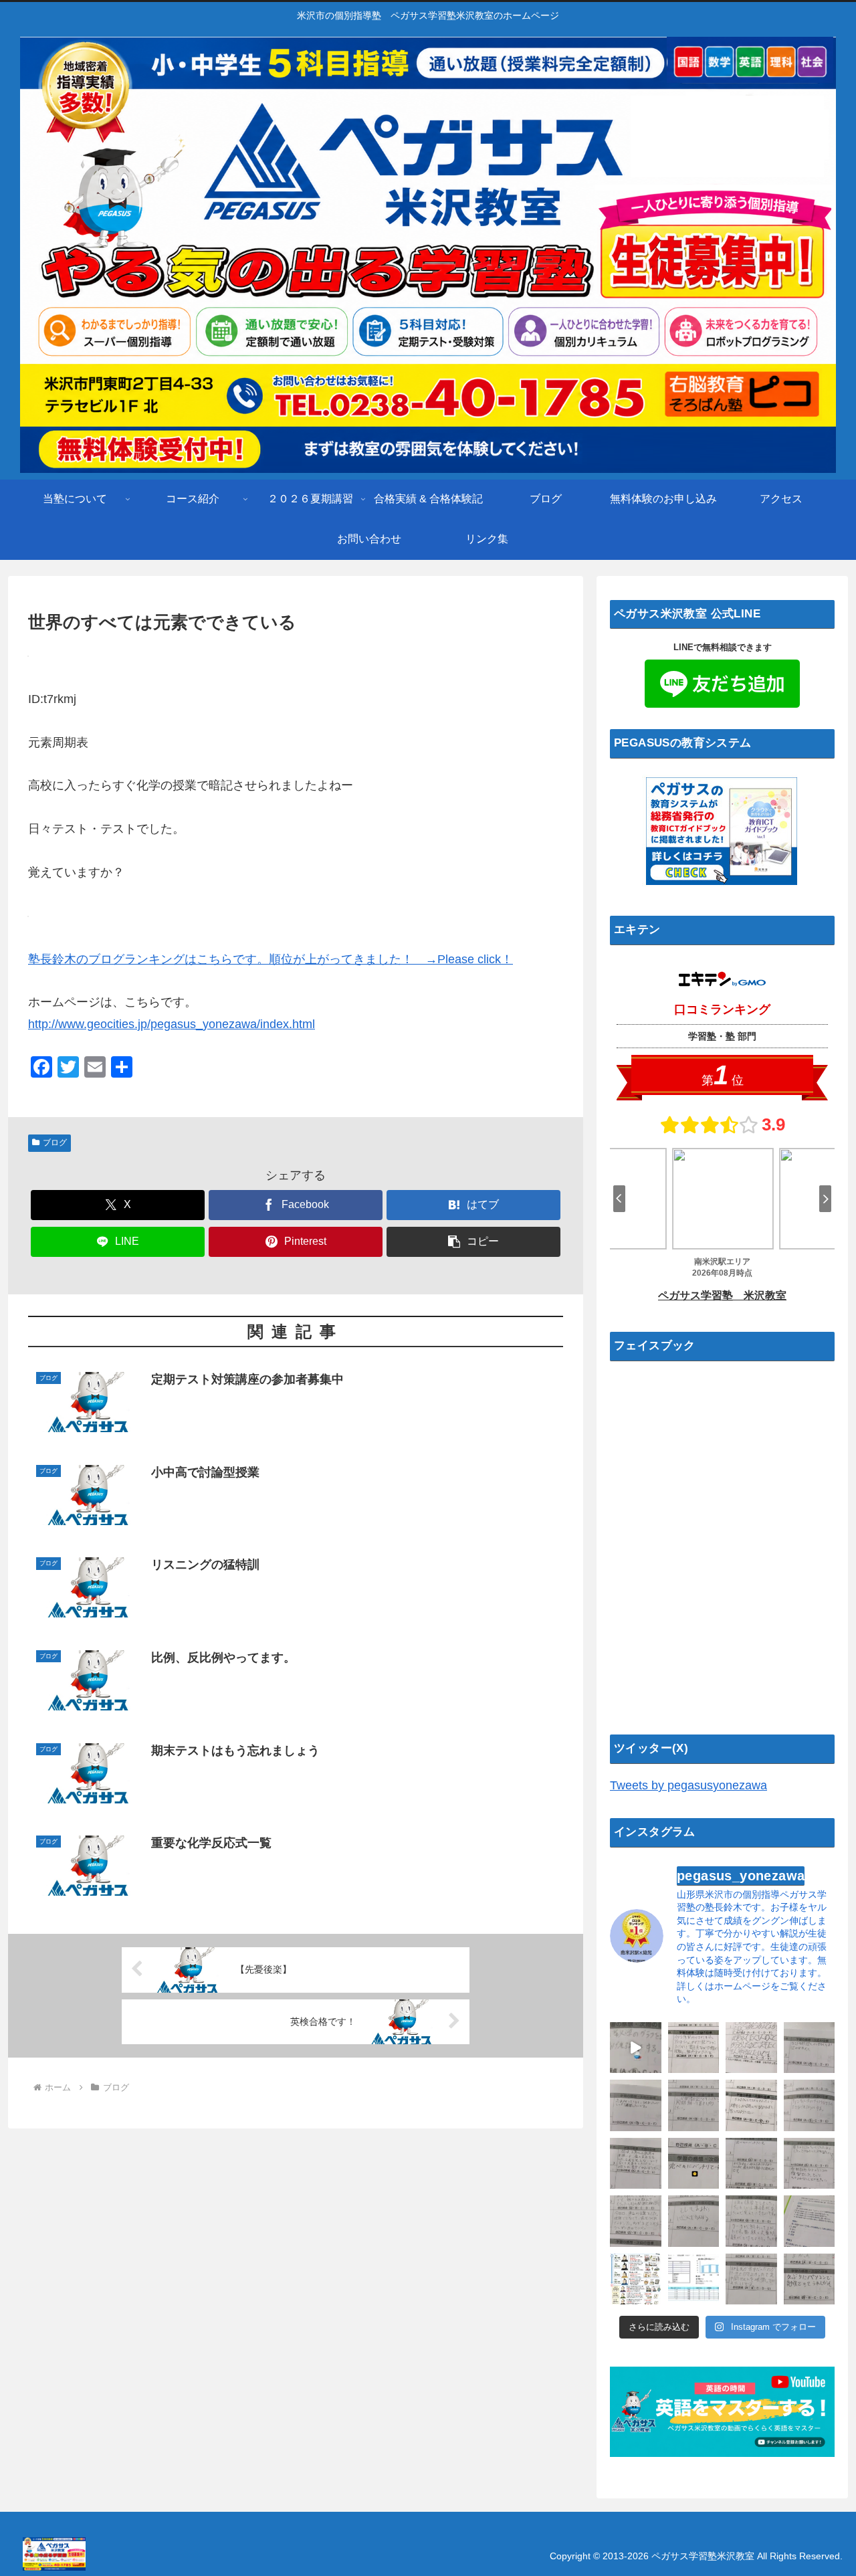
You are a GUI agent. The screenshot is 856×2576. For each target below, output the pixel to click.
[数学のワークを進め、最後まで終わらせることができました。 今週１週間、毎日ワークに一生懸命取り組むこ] (751, 2221)
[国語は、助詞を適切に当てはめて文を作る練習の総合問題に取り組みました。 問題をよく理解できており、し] (751, 2048)
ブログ (55, 1143)
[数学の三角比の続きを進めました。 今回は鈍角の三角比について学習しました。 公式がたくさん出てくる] (636, 2164)
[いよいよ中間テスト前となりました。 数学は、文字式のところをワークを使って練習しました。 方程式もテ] (751, 2279)
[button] (473, 1242)
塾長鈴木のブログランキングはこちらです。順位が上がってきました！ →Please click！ (271, 959)
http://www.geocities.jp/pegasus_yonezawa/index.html (172, 1024)
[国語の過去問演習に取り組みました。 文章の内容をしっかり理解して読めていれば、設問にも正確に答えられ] (810, 2048)
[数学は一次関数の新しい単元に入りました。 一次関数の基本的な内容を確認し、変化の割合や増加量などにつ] (810, 2105)
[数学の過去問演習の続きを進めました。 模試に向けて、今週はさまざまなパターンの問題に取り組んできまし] (751, 2105)
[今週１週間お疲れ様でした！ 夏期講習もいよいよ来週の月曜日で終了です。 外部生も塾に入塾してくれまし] (636, 2048)
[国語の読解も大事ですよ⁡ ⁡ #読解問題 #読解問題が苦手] (810, 2221)
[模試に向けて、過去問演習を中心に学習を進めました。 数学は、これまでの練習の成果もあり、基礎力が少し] (810, 2164)
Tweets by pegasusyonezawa (688, 1785)
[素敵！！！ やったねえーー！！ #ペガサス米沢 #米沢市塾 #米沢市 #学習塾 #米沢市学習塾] (694, 2164)
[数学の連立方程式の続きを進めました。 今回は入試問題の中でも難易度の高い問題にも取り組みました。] (636, 2221)
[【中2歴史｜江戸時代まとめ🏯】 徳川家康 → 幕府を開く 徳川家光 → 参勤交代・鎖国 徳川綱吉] (636, 2279)
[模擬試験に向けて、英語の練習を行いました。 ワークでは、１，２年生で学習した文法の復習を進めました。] (694, 2221)
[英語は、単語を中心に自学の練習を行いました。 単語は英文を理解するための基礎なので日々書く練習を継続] (636, 2105)
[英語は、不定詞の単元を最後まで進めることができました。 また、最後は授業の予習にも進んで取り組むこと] (694, 2048)
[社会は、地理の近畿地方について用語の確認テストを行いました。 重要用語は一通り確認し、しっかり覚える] (751, 2164)
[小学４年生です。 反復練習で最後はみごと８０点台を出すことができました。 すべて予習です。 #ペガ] (694, 2279)
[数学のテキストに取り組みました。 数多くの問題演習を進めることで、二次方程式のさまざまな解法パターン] (694, 2105)
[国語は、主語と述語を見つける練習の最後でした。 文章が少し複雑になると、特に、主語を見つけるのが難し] (810, 2279)
